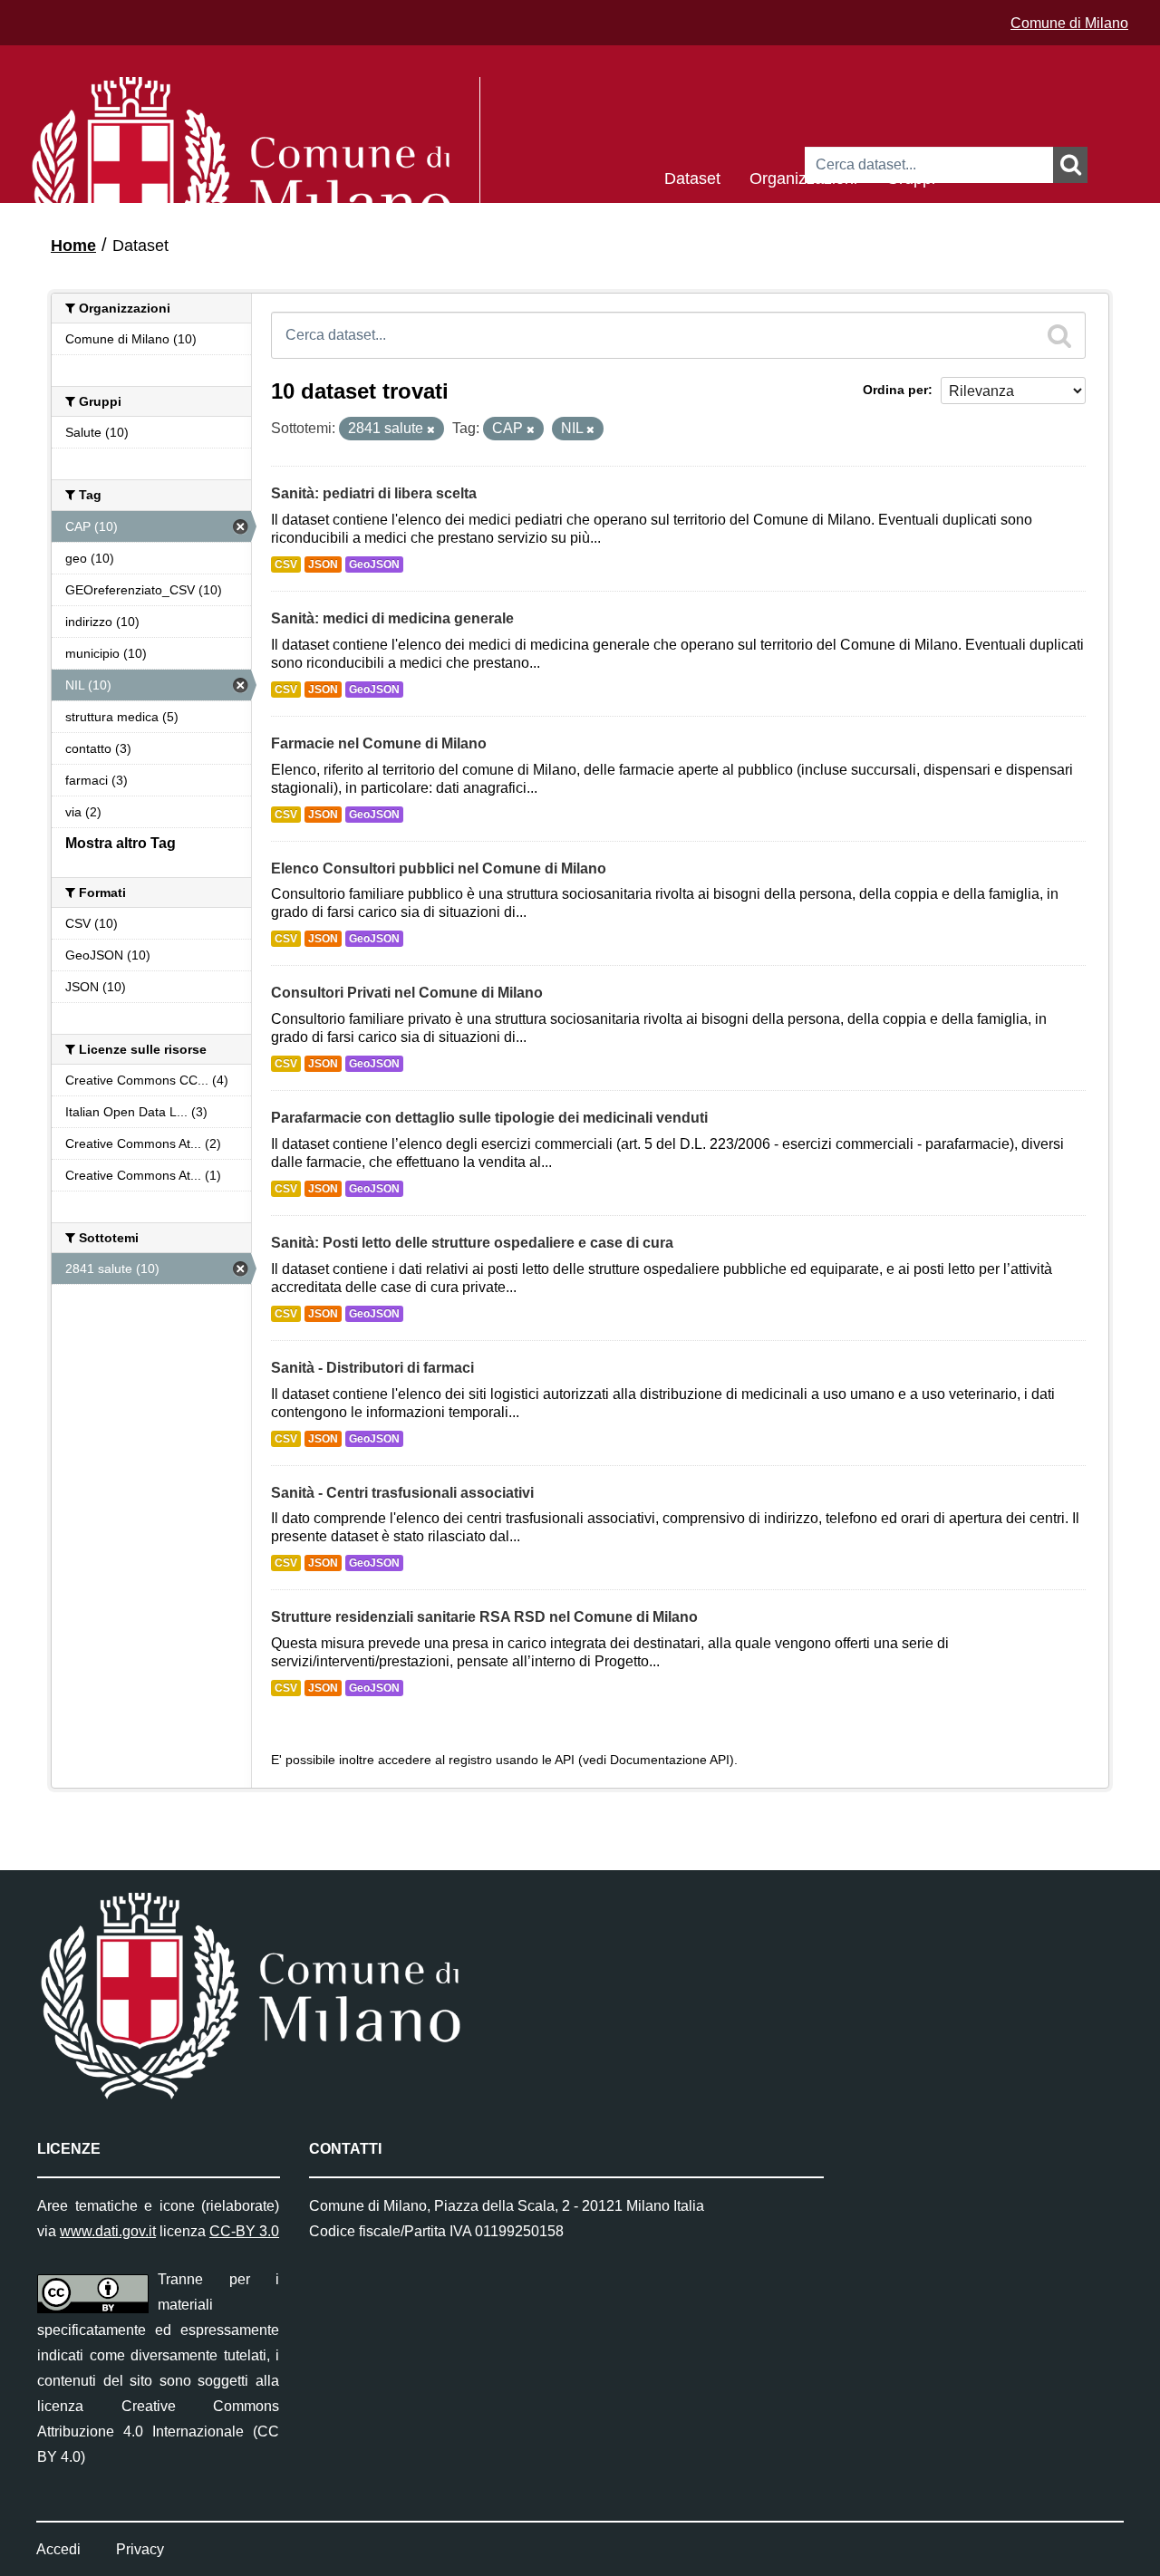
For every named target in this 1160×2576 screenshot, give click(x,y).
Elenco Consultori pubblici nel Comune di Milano (439, 868)
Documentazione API (670, 1760)
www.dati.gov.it (108, 2231)
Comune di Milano (1069, 23)
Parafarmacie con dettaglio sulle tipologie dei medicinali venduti (489, 1118)
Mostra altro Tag (121, 843)
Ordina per (895, 390)
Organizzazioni (803, 177)
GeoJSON (374, 564)
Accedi (58, 2549)
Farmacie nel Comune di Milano (379, 743)
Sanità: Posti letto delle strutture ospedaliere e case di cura (472, 1243)
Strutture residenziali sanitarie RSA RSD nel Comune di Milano (484, 1617)
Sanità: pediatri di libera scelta (374, 493)
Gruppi (911, 177)
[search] (1059, 335)
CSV (286, 564)
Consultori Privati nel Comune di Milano (407, 993)
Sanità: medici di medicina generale (392, 618)
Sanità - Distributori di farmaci (372, 1368)
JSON (323, 564)
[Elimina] (431, 429)
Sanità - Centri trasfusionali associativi (402, 1493)
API (565, 1760)
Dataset (692, 177)
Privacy (140, 2549)
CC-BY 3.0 (244, 2231)
